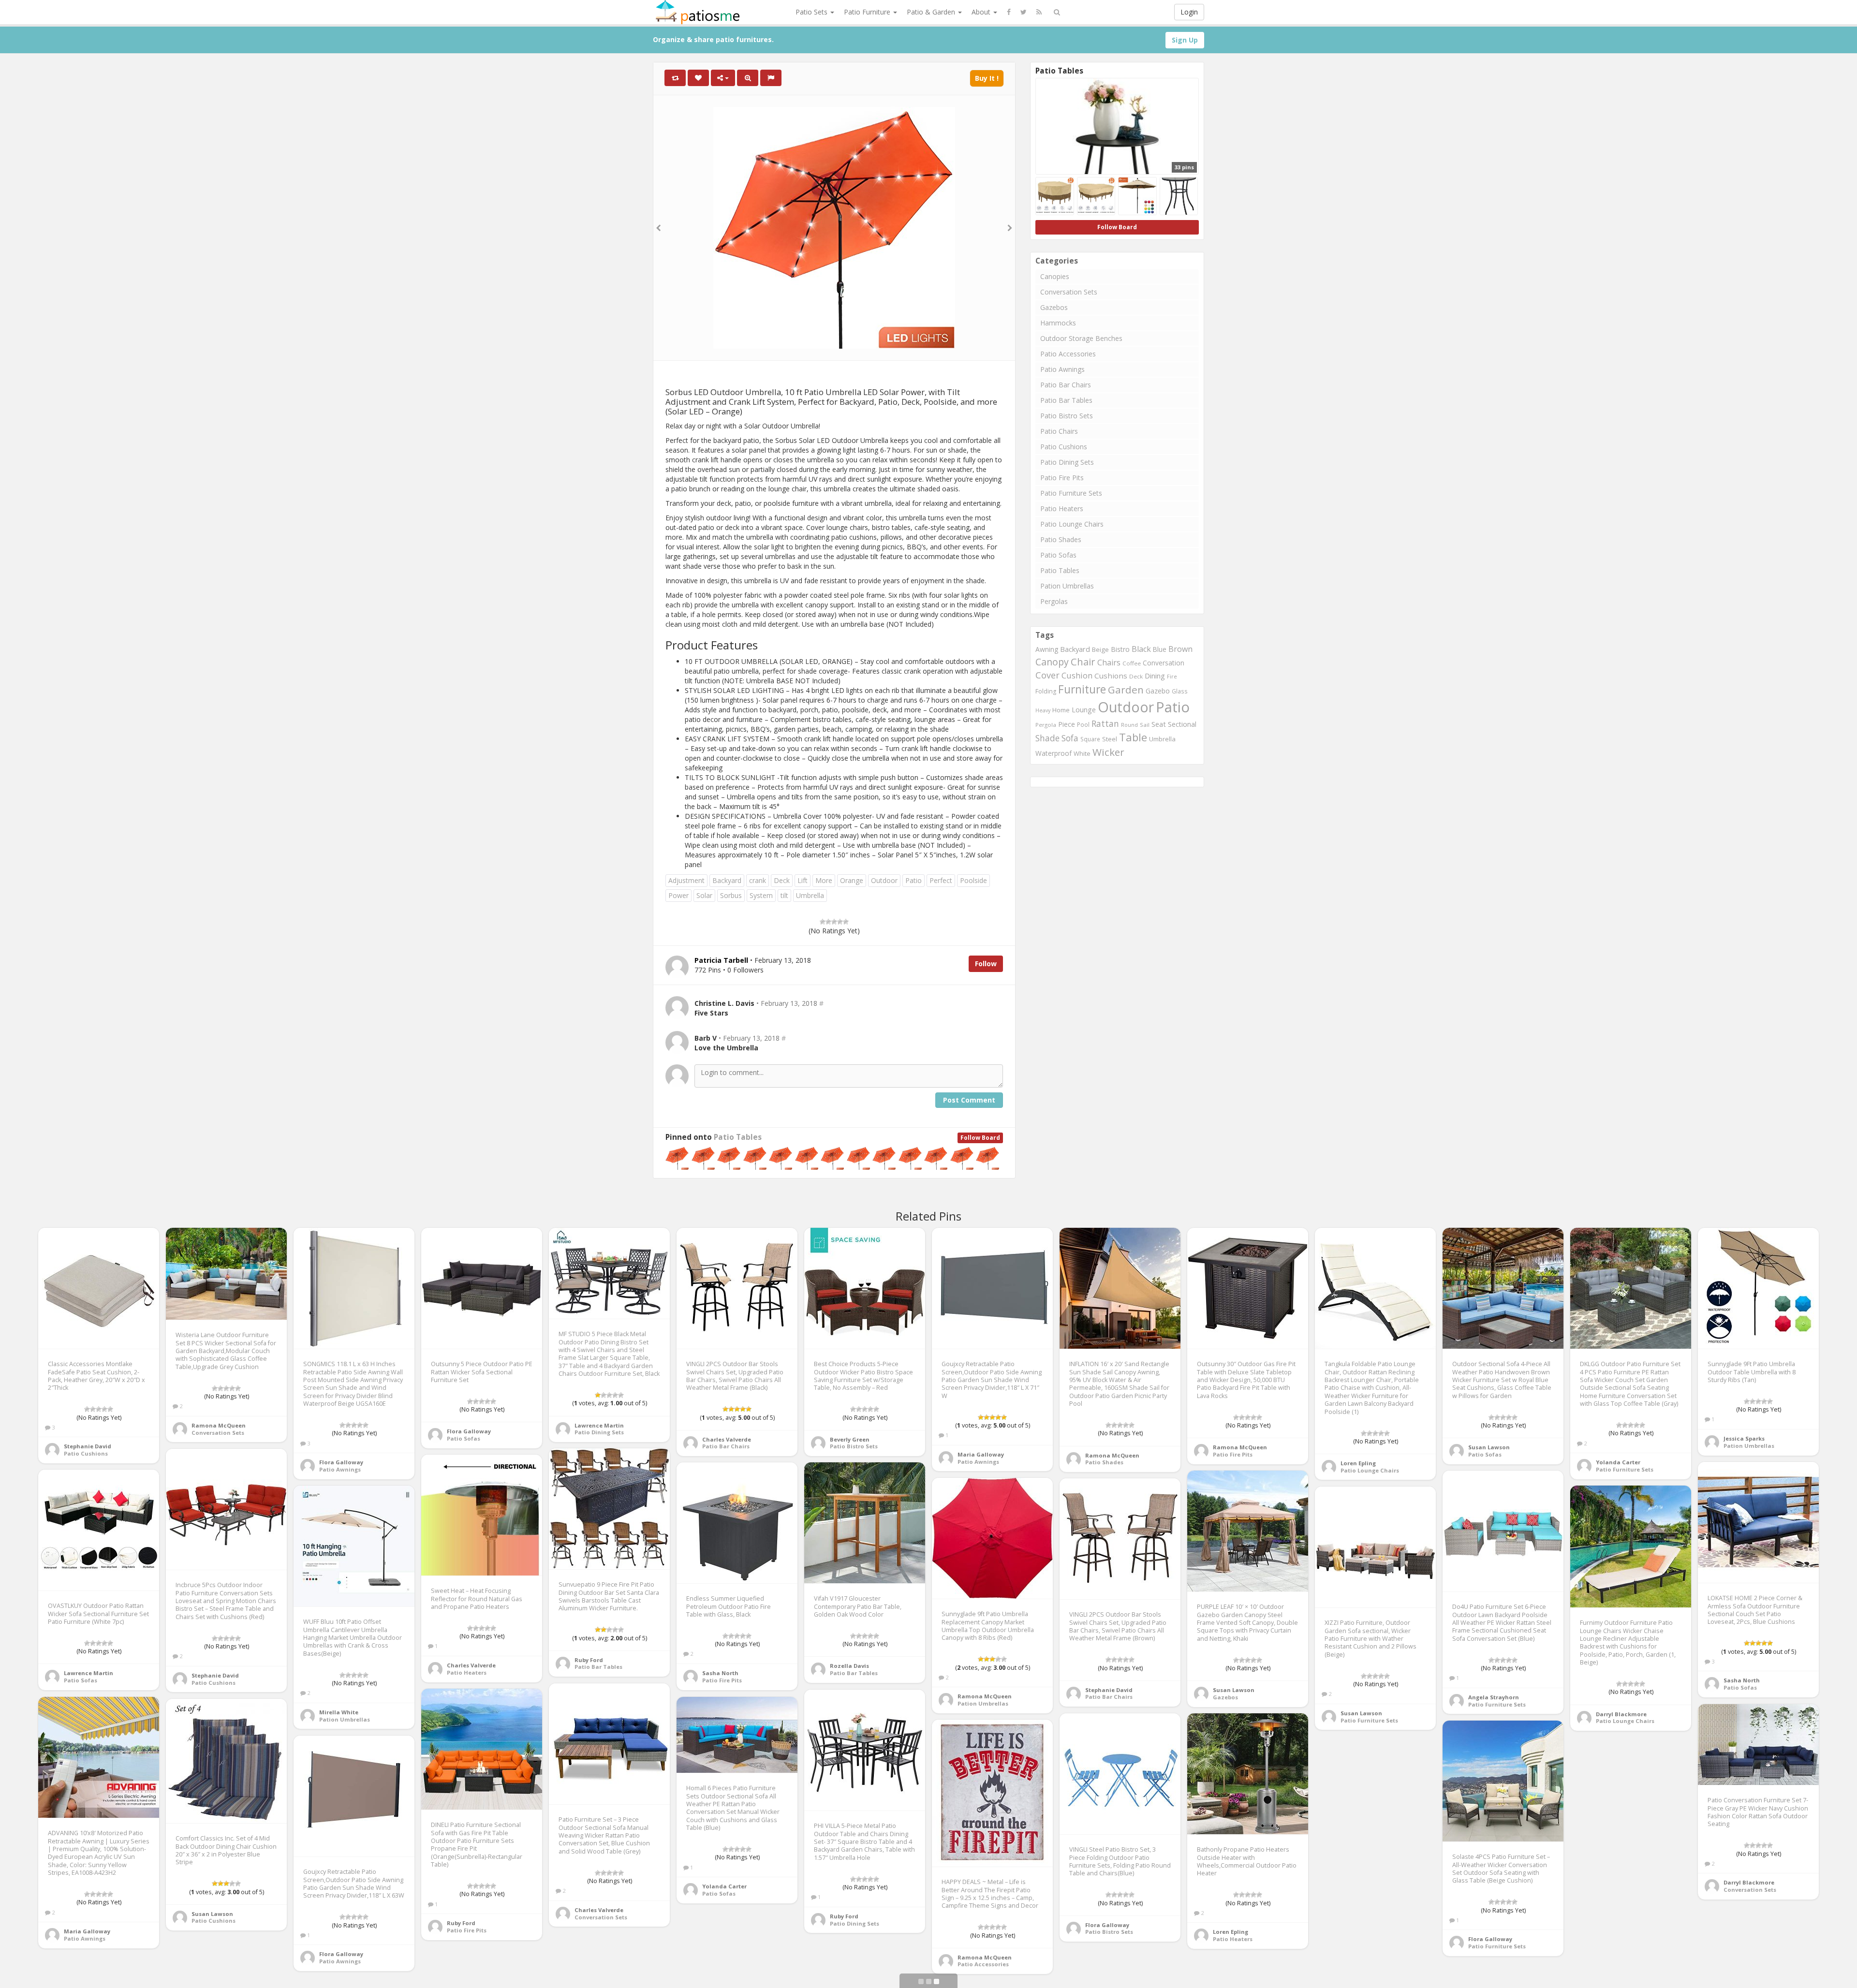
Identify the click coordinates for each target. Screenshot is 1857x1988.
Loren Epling (1358, 1463)
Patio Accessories (1068, 354)
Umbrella (810, 895)
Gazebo (1158, 691)
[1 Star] (823, 922)
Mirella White (339, 1712)
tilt (784, 895)
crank (758, 880)
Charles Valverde (727, 1439)
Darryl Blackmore (1621, 1714)
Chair (1083, 662)
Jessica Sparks (1744, 1438)
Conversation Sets (1069, 292)
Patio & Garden (932, 12)
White (1082, 753)
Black (1141, 649)
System (761, 895)
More (824, 880)
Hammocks (1058, 323)
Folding (1046, 691)
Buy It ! (987, 78)
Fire (1172, 676)
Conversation (1164, 663)
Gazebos (1054, 307)
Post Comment (969, 1100)
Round (1129, 725)
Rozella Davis (849, 1666)
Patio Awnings (1062, 369)
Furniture (1082, 689)
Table (1133, 737)
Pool (1083, 725)
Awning (1047, 649)
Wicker (1108, 752)
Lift (803, 880)
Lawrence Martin (599, 1425)
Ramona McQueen (219, 1425)
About (982, 12)
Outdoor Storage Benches (1081, 338)
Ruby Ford (589, 1660)
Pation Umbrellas (1067, 586)
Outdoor (884, 880)
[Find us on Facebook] (1009, 12)
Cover (1047, 675)
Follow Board (980, 1138)
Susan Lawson (1489, 1447)
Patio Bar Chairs (1066, 385)
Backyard (727, 880)
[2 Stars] (828, 922)
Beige (1100, 649)
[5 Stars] (846, 922)
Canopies (1055, 276)
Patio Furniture (868, 12)
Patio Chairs (1059, 431)
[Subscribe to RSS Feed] (1039, 12)
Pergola (1046, 725)
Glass (1180, 691)
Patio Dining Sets (1067, 462)
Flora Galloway (341, 1462)
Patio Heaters (1062, 508)
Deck (782, 880)
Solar (704, 895)
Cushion (1077, 675)
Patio (914, 880)
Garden (1126, 690)
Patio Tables (738, 1137)
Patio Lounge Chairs (1072, 524)
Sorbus (731, 895)
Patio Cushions (1064, 447)
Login (1189, 12)
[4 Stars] (840, 922)
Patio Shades (1061, 539)
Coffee (1132, 663)
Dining (1155, 676)
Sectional (1182, 724)
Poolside (973, 880)
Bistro (1120, 649)
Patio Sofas (1058, 555)
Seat (1159, 724)
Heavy (1043, 710)
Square (1090, 739)
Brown (1180, 649)
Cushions (1111, 676)
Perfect (941, 880)
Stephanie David (88, 1446)
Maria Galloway (981, 1454)
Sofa (1070, 738)
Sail (1145, 725)
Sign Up (1185, 40)
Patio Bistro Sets (1067, 416)
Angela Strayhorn (1494, 1697)
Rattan (1105, 723)
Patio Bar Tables (1066, 400)
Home (1061, 710)
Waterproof (1054, 753)
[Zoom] (748, 78)
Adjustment (686, 880)
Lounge (1084, 710)
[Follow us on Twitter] (1024, 12)
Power (678, 895)
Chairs (1109, 663)
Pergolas (1054, 601)
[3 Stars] (834, 922)
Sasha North (1742, 1680)
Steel (1110, 739)
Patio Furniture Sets (1071, 493)
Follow (986, 964)
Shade (1047, 738)
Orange (852, 880)
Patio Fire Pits (1062, 478)
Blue (1160, 649)
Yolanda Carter (1618, 1462)
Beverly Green (850, 1439)
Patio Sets (812, 12)
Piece (1067, 724)
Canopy (1052, 662)
